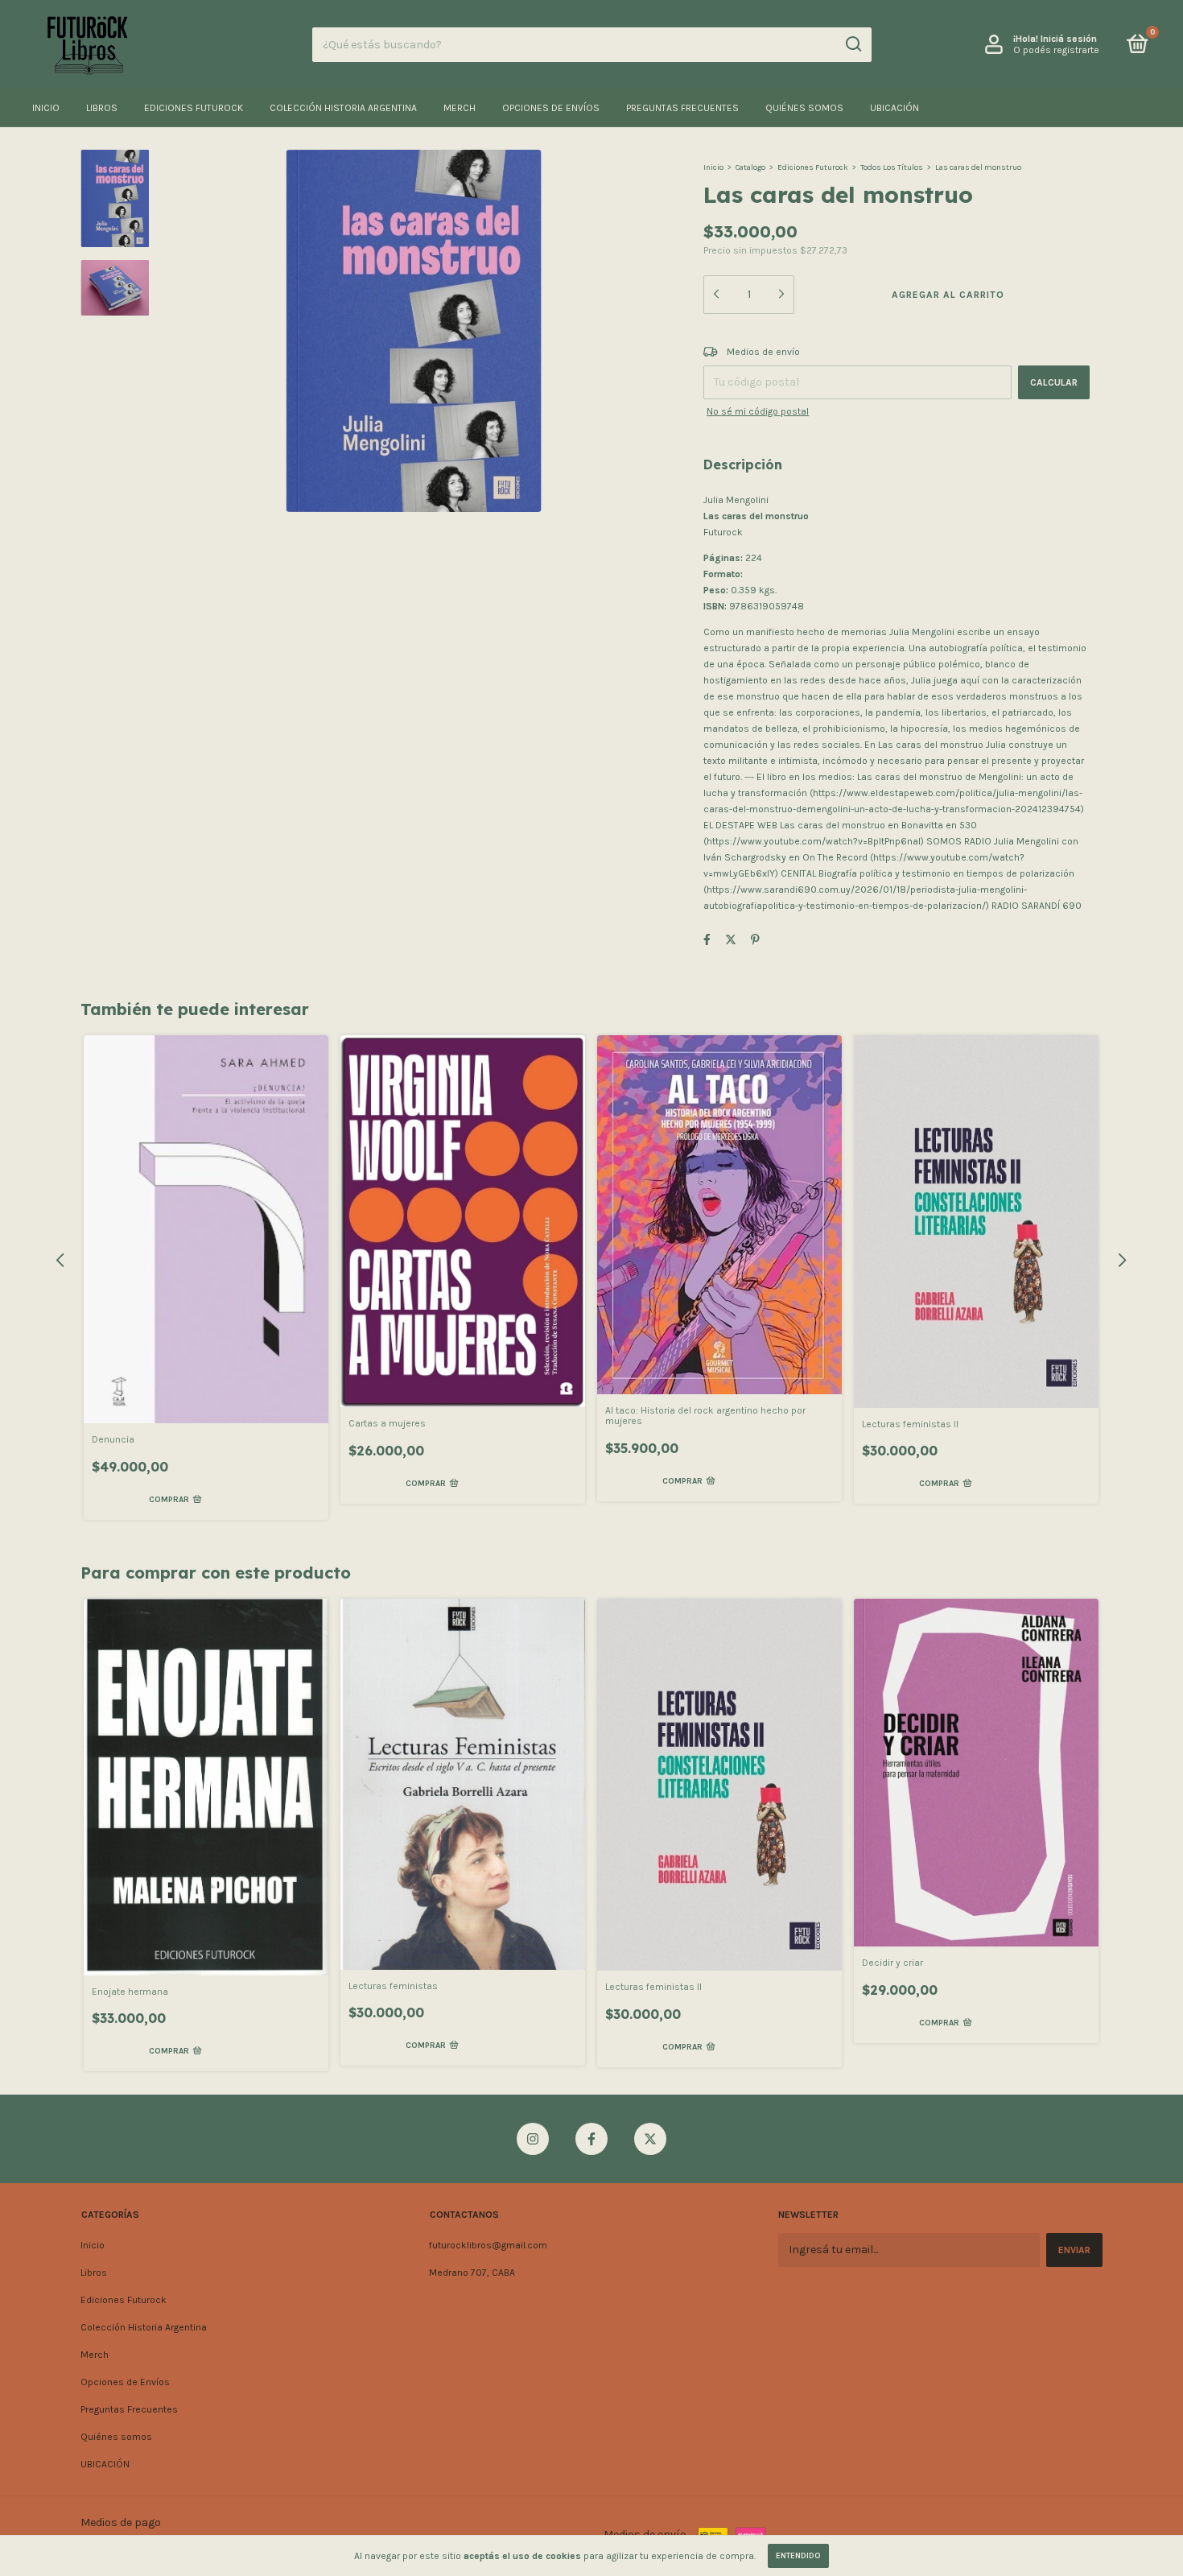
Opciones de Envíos (551, 108)
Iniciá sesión (1069, 39)
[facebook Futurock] (591, 2139)
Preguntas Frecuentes (682, 108)
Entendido (798, 2556)
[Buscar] (853, 44)
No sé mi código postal (758, 411)
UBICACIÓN (894, 108)
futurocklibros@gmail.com (488, 2245)
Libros (102, 108)
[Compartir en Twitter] (731, 940)
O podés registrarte (1056, 50)
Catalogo (750, 167)
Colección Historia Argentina (343, 108)
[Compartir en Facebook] (707, 940)
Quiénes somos (804, 108)
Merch (460, 108)
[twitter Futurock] (650, 2139)
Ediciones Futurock (194, 108)
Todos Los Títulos (892, 167)
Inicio (46, 108)
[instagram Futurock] (533, 2139)
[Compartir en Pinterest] (755, 940)
